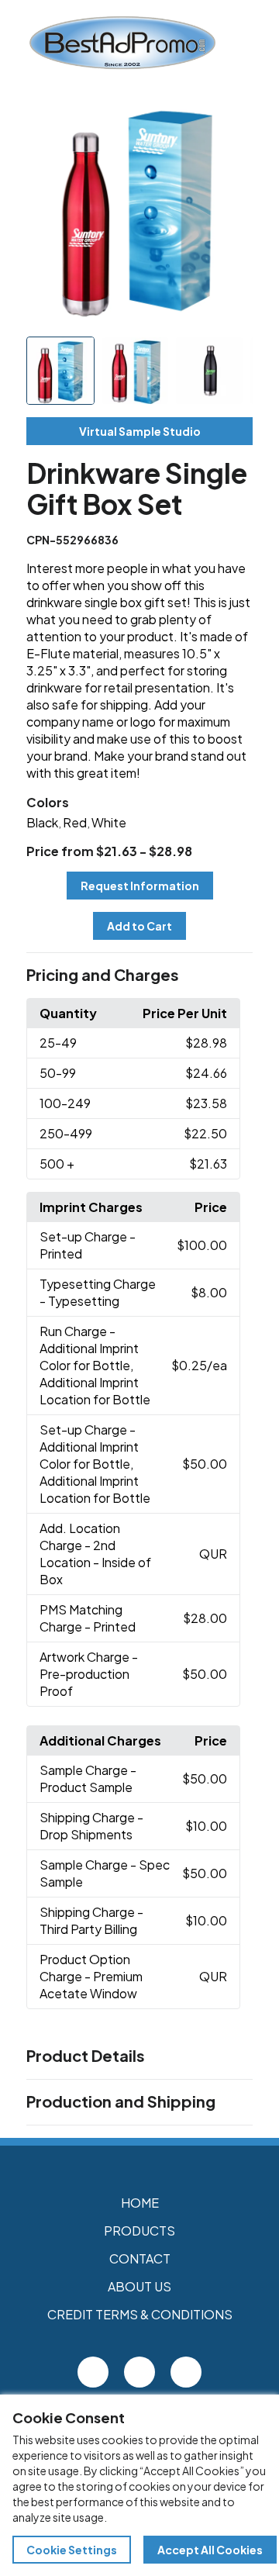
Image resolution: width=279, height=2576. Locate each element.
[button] (139, 975)
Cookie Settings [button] (72, 2550)
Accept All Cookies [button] (210, 2550)
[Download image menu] (232, 118)
